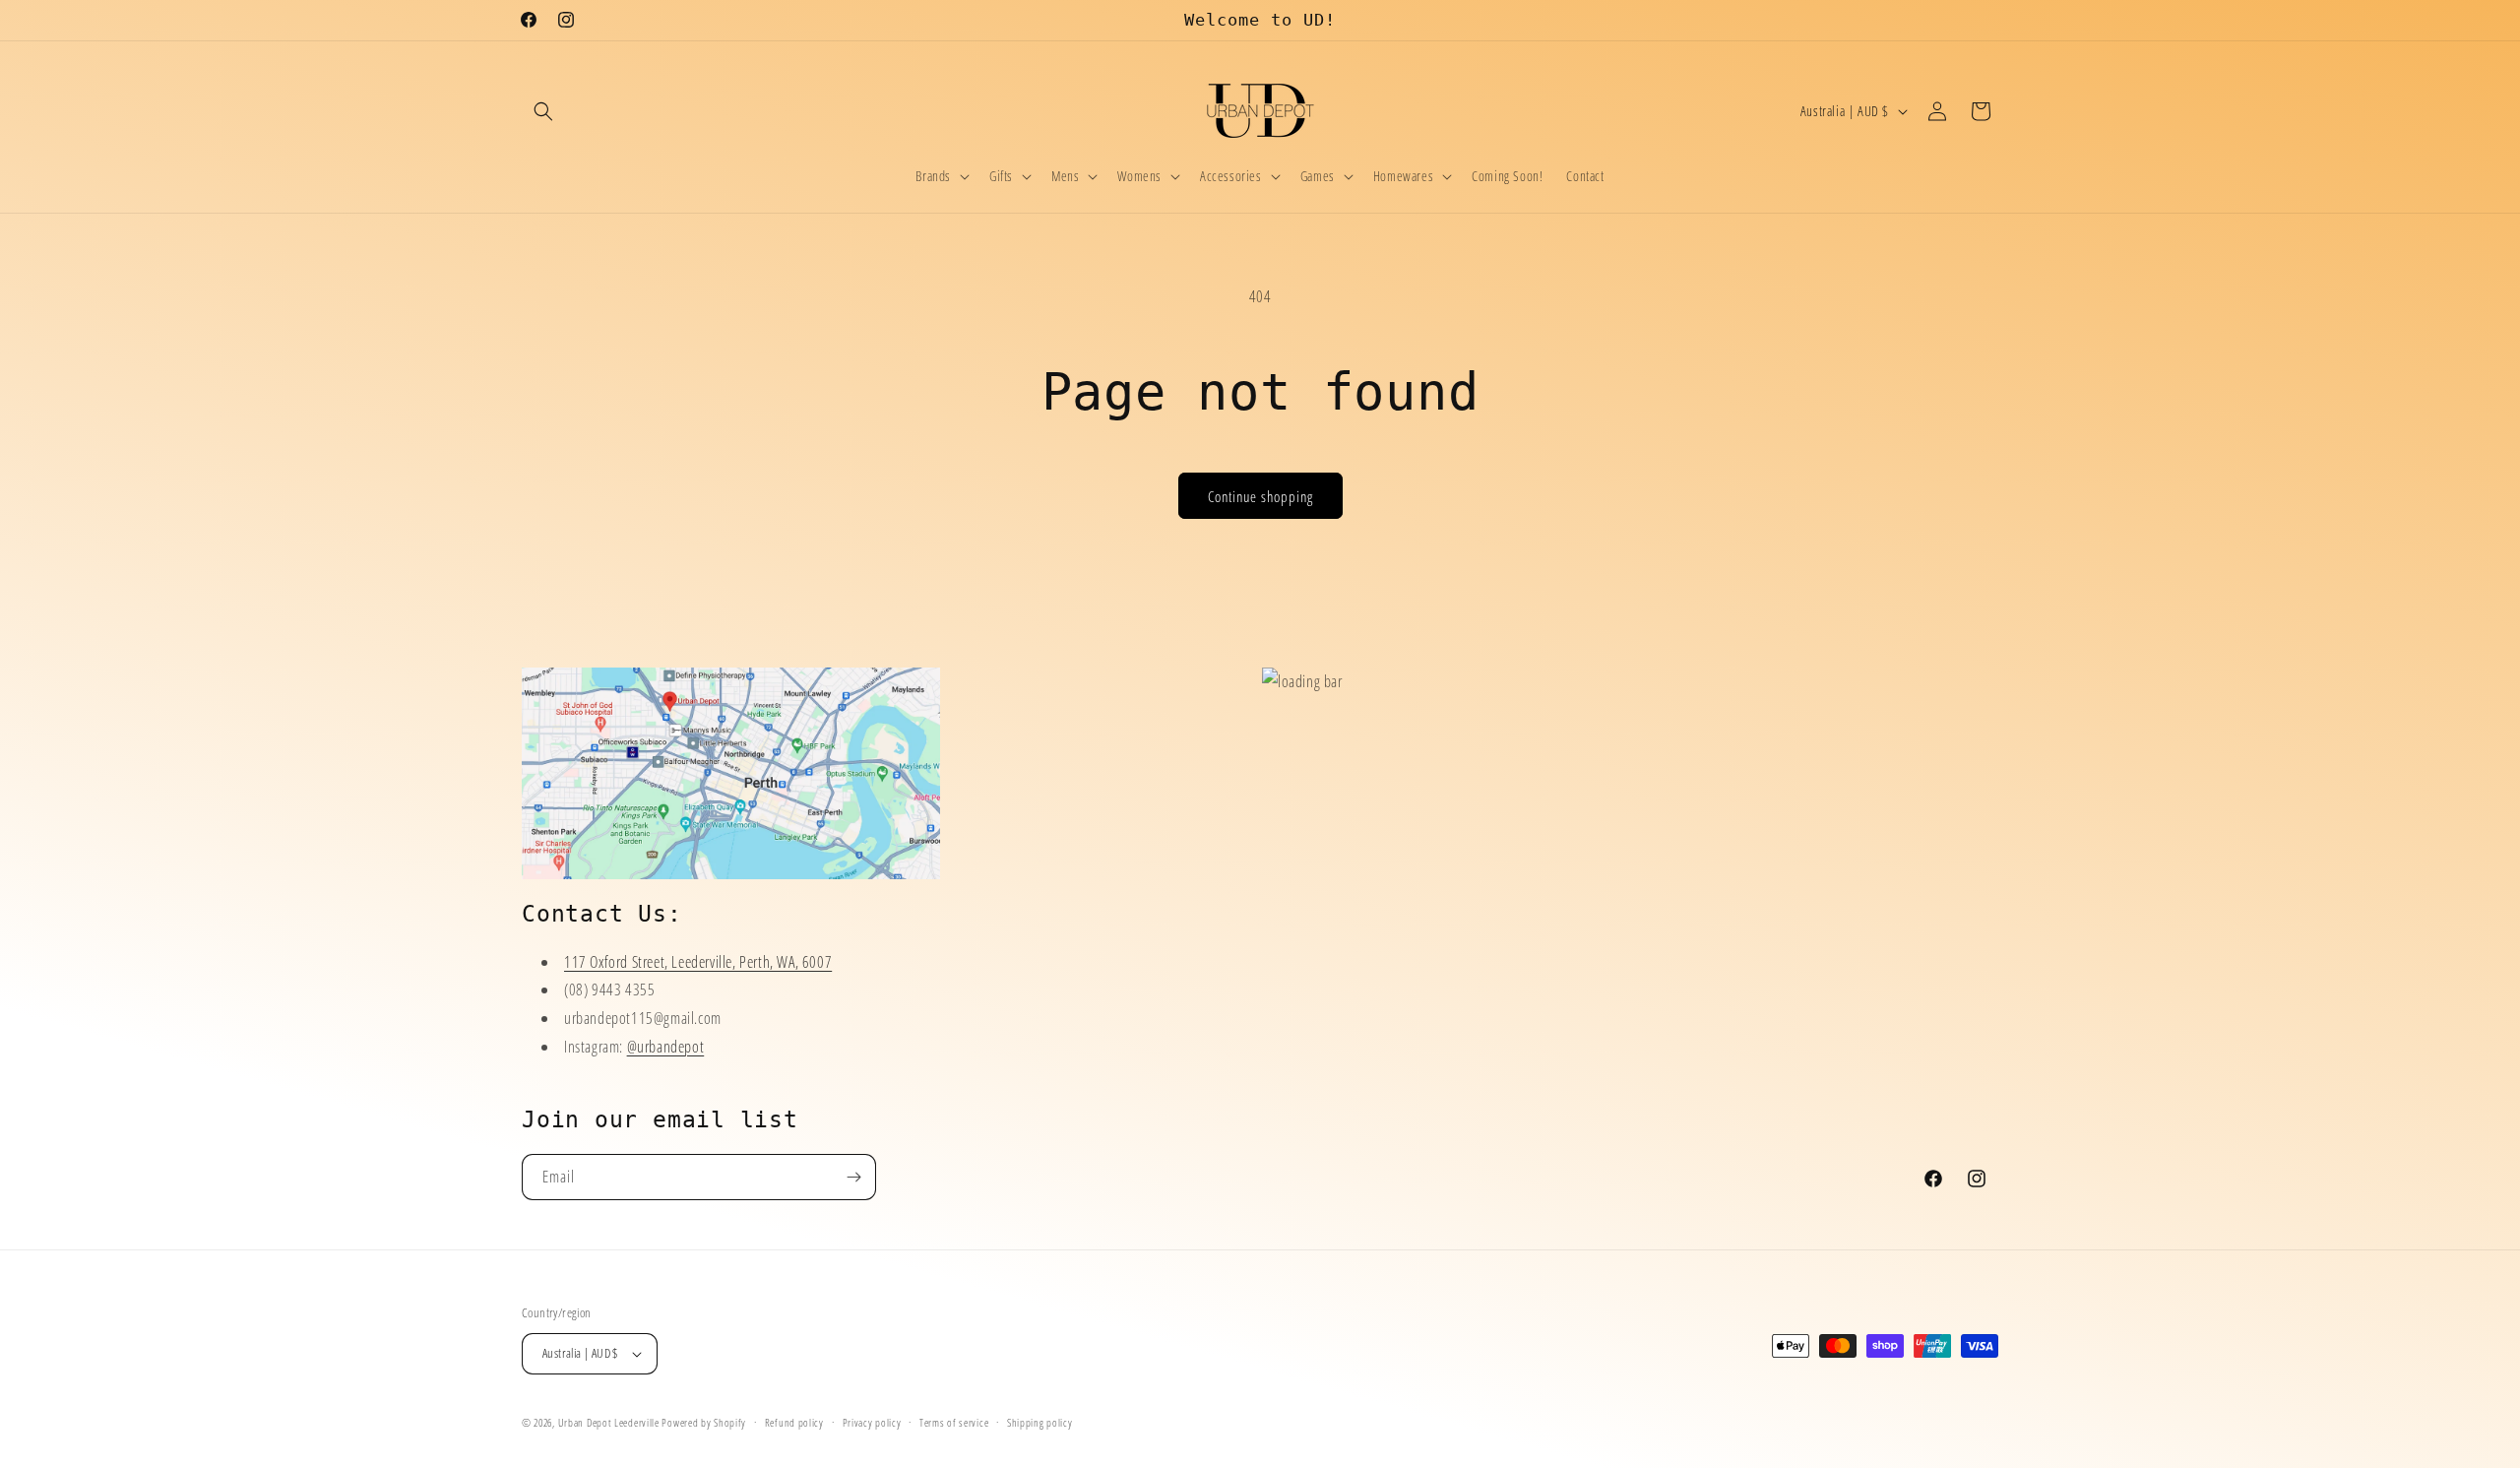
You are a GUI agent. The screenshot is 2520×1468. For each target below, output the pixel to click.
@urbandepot (666, 1047)
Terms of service (954, 1421)
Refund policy (794, 1421)
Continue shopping (1260, 496)
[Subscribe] (853, 1177)
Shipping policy (1040, 1421)
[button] (543, 111)
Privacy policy (872, 1421)
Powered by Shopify (704, 1422)
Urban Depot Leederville (609, 1422)
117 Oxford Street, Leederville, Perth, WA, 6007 (698, 961)
